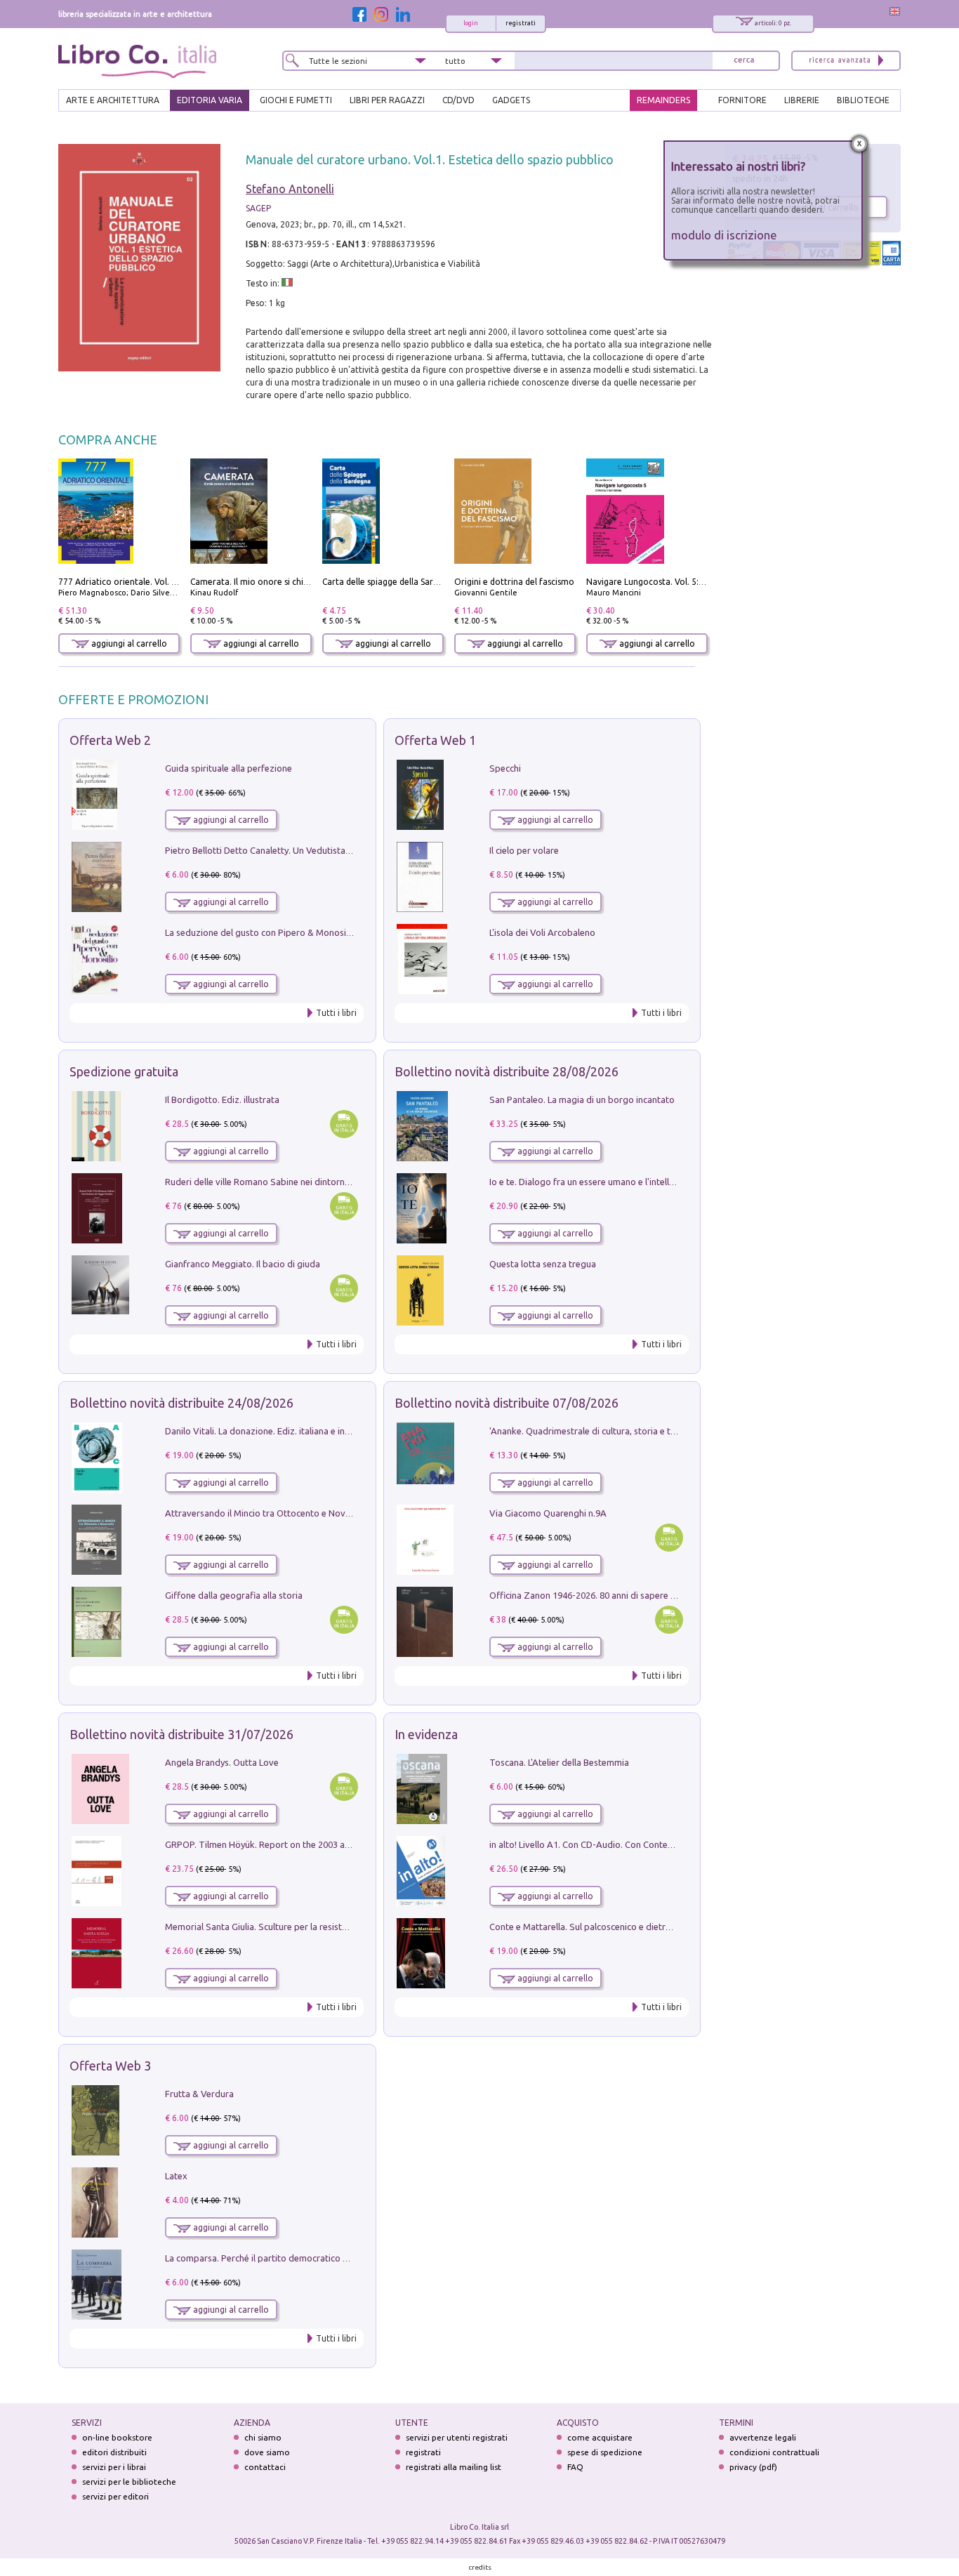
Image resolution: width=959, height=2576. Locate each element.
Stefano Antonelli (290, 189)
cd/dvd (458, 100)
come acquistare (600, 2437)
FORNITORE (742, 100)
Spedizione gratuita (124, 1071)
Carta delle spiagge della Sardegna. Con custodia (418, 582)
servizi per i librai (114, 2467)
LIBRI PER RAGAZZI (387, 100)
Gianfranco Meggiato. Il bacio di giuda (243, 1264)
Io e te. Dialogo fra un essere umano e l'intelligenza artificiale (613, 1182)
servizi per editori (115, 2496)
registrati (521, 23)
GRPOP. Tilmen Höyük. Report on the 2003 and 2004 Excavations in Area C (316, 1844)
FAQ (575, 2467)
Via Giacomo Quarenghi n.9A (548, 1513)
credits (480, 2567)
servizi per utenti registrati (457, 2437)
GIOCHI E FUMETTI (296, 100)
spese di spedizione (605, 2452)
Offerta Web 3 (110, 2066)
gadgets (511, 100)
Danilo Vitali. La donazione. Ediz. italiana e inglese (266, 1431)
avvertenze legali (763, 2437)
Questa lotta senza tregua (543, 1264)
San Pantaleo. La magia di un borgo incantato (582, 1099)
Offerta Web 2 (110, 740)
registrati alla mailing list (454, 2467)
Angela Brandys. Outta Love (222, 1762)
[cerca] (744, 61)
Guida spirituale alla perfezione (229, 768)
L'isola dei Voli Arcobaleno (542, 932)
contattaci (265, 2467)
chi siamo (263, 2437)
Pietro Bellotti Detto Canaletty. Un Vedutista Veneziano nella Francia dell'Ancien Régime (343, 850)
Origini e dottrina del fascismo (514, 582)
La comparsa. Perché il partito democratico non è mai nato (284, 2258)
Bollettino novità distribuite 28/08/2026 (507, 1071)
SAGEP (258, 208)
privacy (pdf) (753, 2467)
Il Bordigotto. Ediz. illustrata (222, 1099)
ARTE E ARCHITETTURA (113, 100)
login (471, 23)
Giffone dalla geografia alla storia (234, 1595)
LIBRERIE (802, 100)
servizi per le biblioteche (129, 2482)
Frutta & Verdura (199, 2094)
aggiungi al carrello (128, 643)
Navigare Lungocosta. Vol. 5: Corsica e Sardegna (681, 582)
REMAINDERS (663, 100)
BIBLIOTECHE (863, 100)
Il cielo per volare (524, 850)
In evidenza (426, 1734)
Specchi (505, 768)
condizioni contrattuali (774, 2452)
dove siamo (267, 2452)
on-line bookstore (117, 2437)
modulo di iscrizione (724, 235)
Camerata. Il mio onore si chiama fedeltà (271, 582)
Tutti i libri (336, 1013)
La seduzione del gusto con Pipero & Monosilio (260, 932)
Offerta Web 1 (435, 740)
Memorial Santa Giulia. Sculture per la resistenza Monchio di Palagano (307, 1927)
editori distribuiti (114, 2452)
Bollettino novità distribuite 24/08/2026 (181, 1403)
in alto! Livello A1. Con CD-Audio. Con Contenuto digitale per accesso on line (644, 1844)
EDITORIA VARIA (210, 100)
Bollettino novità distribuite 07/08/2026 (507, 1403)
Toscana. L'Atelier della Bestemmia (559, 1762)
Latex (176, 2176)
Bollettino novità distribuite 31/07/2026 (181, 1734)
